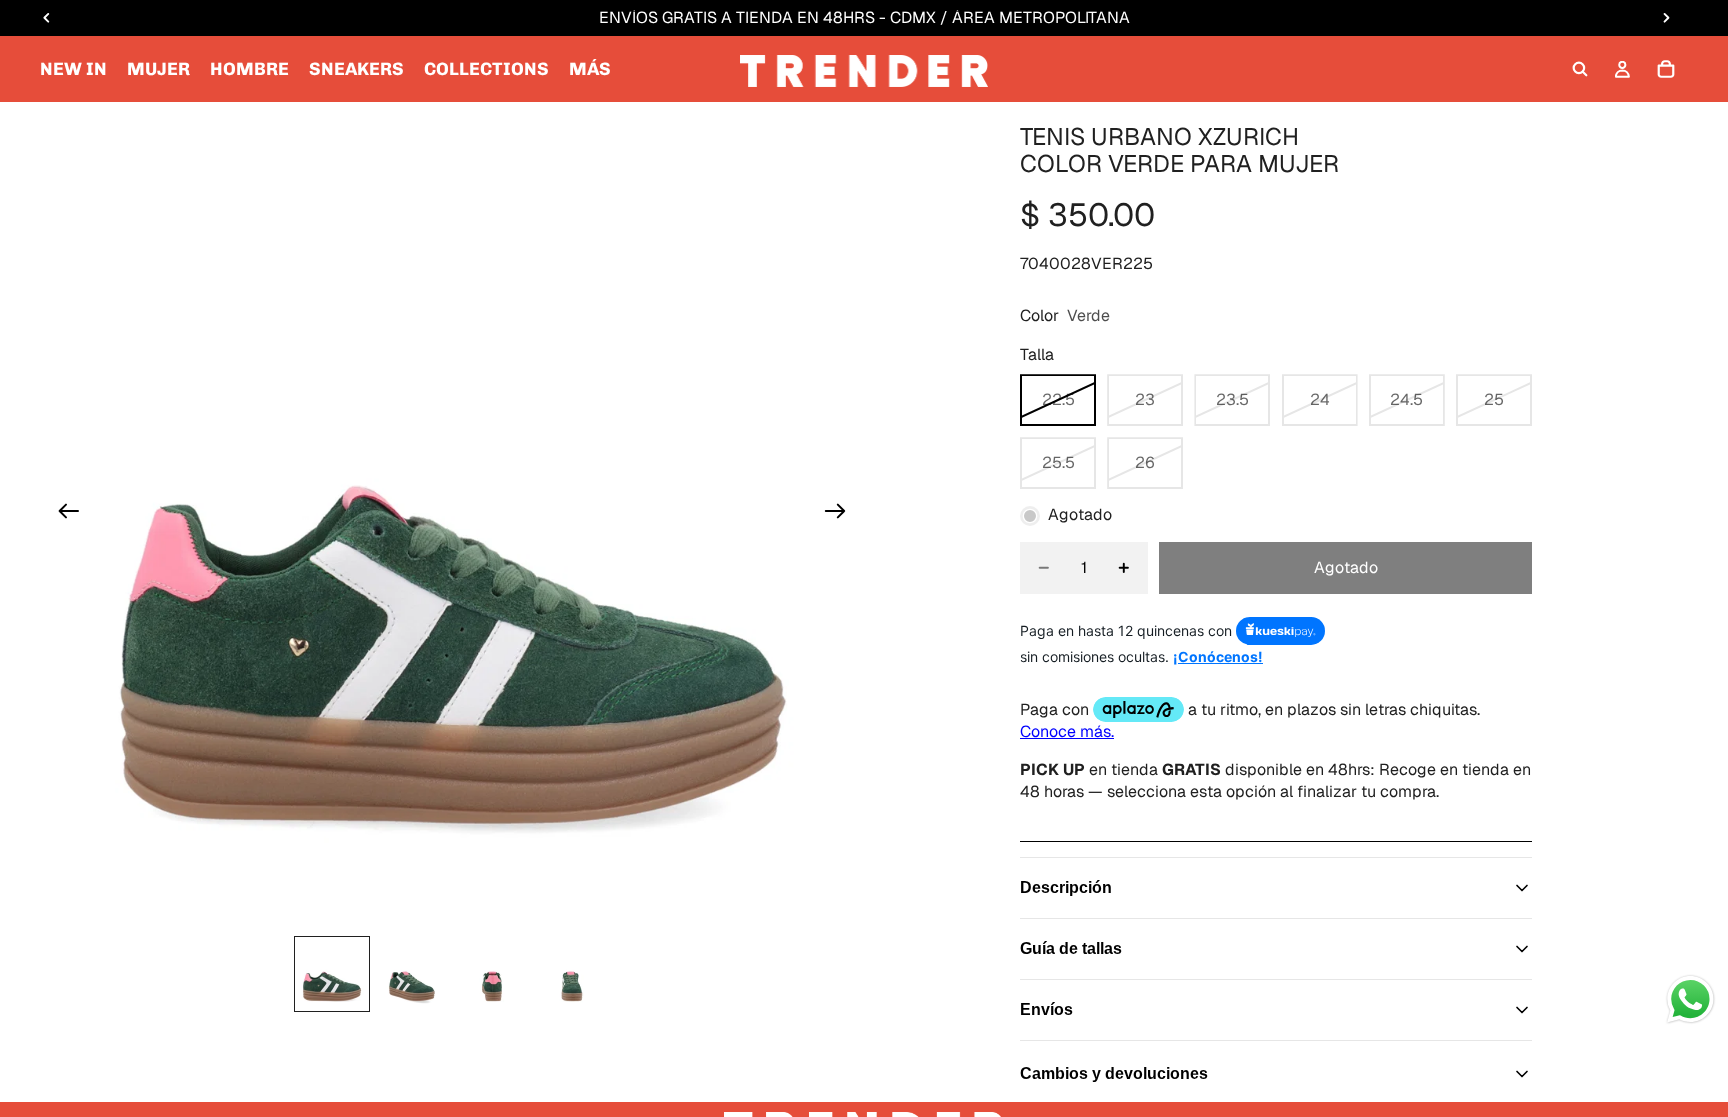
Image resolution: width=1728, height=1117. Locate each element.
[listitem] (590, 69)
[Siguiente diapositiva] (841, 514)
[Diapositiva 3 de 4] (492, 974)
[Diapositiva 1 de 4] (332, 974)
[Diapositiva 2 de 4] (412, 974)
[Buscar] (1580, 69)
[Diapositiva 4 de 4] (572, 974)
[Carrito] (1666, 69)
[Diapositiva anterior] (62, 514)
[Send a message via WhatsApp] (1690, 999)
